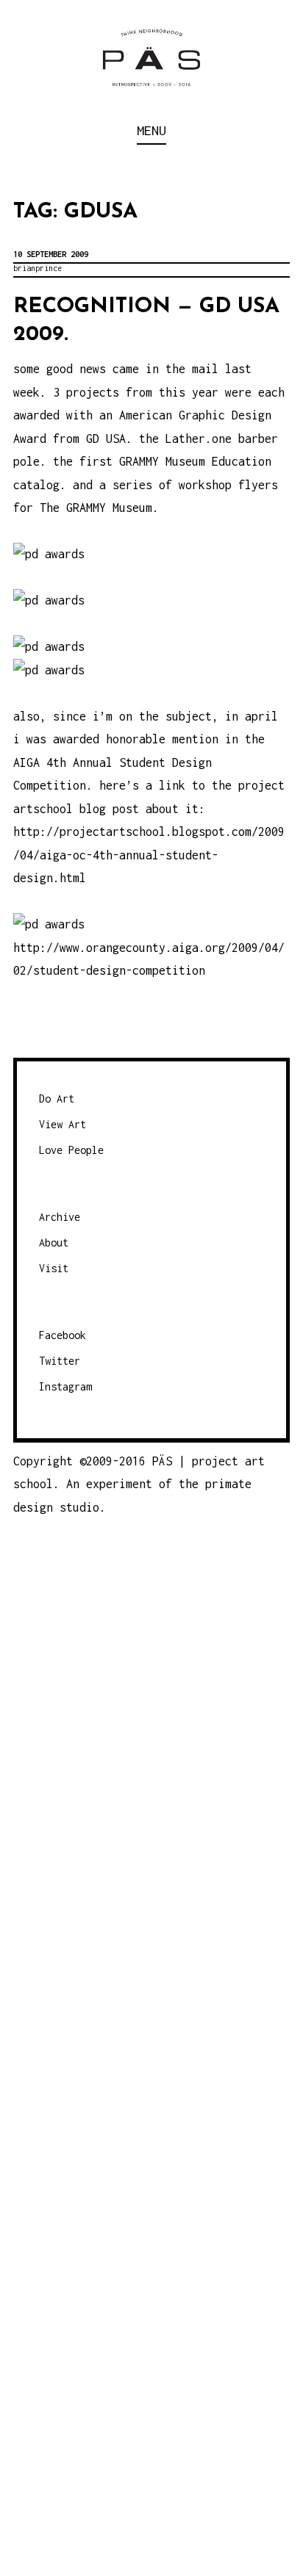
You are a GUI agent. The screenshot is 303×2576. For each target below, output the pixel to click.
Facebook (63, 1335)
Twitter (60, 1361)
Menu (151, 130)
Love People (71, 1150)
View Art (63, 1124)
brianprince (38, 268)
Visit (54, 1268)
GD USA (106, 439)
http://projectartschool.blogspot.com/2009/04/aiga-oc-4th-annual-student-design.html (149, 855)
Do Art (57, 1098)
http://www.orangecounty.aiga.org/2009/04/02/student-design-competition (149, 959)
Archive (60, 1217)
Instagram (65, 1386)
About (54, 1242)
